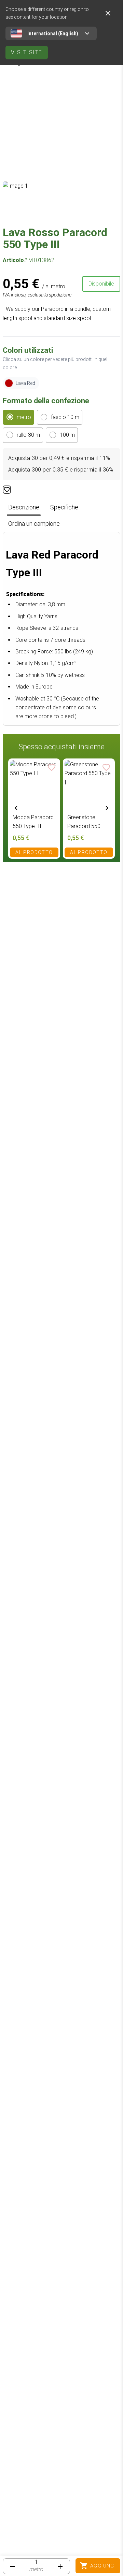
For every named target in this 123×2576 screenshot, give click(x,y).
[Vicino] (108, 13)
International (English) (53, 33)
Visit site (27, 52)
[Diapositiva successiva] (107, 808)
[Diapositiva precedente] (16, 808)
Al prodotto (34, 852)
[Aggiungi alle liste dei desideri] (7, 490)
